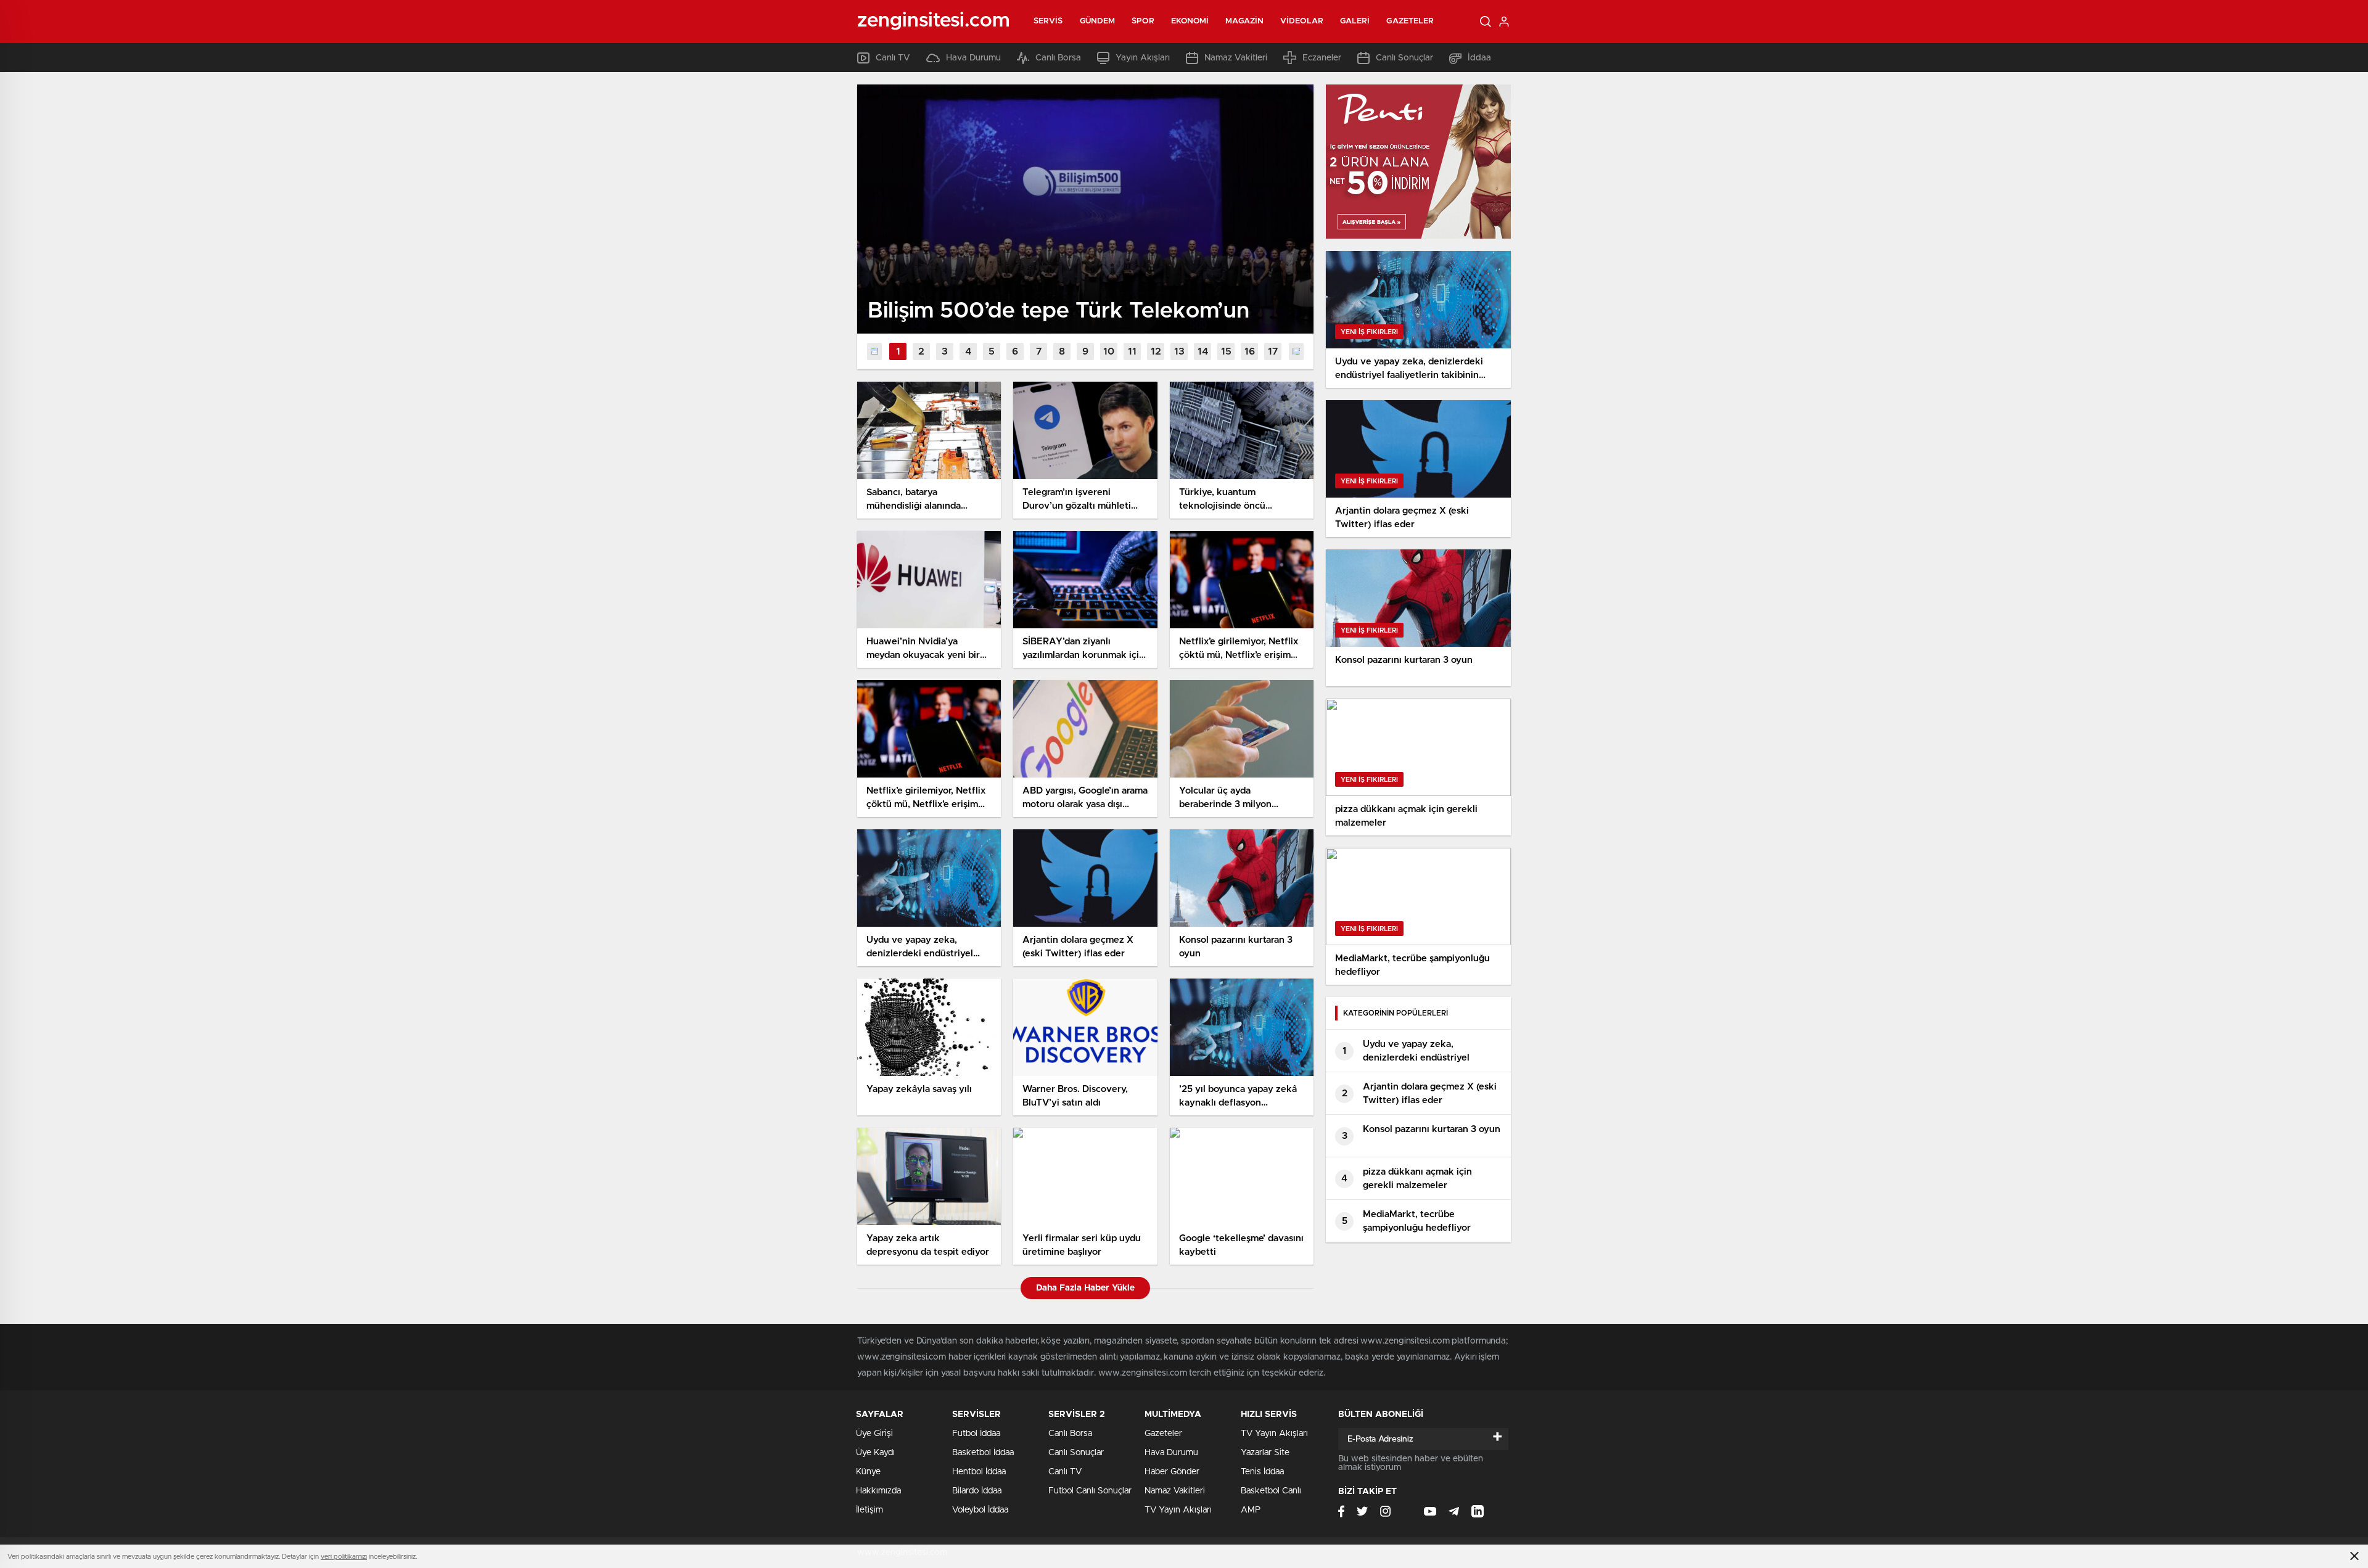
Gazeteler (1410, 21)
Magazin (1244, 21)
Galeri (1355, 21)
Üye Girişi (874, 1434)
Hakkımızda (878, 1491)
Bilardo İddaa (977, 1491)
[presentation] (874, 351)
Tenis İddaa (1262, 1472)
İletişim (869, 1510)
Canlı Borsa (1058, 58)
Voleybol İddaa (980, 1510)
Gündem (1098, 21)
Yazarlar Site (1265, 1453)
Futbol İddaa (976, 1434)
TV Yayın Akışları (1178, 1510)
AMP (1251, 1510)
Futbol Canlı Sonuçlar (1090, 1491)
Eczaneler (1322, 58)
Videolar (1302, 21)
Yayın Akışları (1143, 58)
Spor (1143, 21)
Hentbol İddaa (979, 1472)
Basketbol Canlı (1271, 1491)
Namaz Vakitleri (1236, 58)
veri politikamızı (344, 1557)
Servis (1048, 21)
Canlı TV (893, 58)
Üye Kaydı (875, 1453)
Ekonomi (1190, 21)
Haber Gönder (1172, 1472)
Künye (868, 1472)
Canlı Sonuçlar (1404, 58)
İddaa (1479, 58)
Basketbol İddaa (983, 1453)
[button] (898, 351)
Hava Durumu (973, 58)
